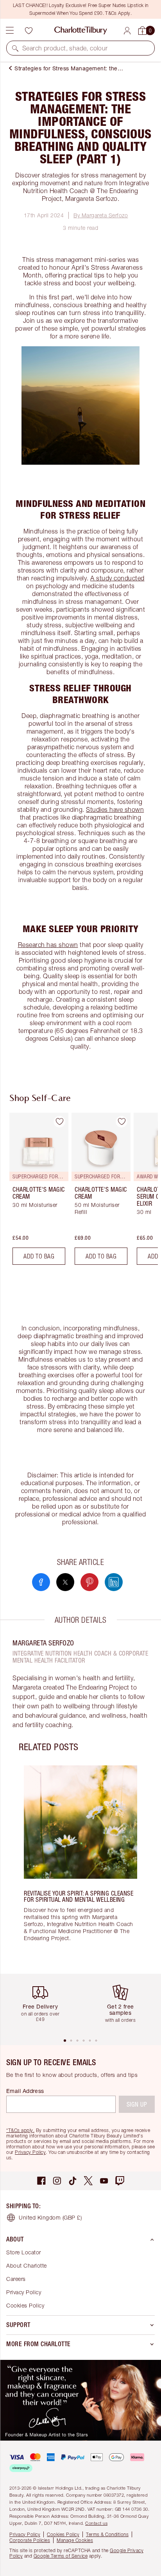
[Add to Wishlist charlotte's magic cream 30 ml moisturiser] (59, 1122)
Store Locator (24, 2252)
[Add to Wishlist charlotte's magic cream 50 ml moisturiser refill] (122, 1122)
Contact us (96, 2523)
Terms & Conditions (107, 2534)
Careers (16, 2279)
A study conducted (117, 578)
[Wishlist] (29, 30)
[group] (37, 1192)
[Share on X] (65, 1582)
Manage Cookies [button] (75, 2540)
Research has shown (48, 945)
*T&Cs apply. (20, 2130)
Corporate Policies (30, 2540)
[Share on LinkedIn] (114, 1582)
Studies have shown (115, 809)
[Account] (127, 31)
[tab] (65, 2041)
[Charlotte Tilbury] (81, 30)
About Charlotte (27, 2265)
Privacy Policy (30, 2152)
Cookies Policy (25, 2305)
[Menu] (10, 30)
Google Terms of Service (61, 2556)
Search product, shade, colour (65, 48)
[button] (15, 48)
